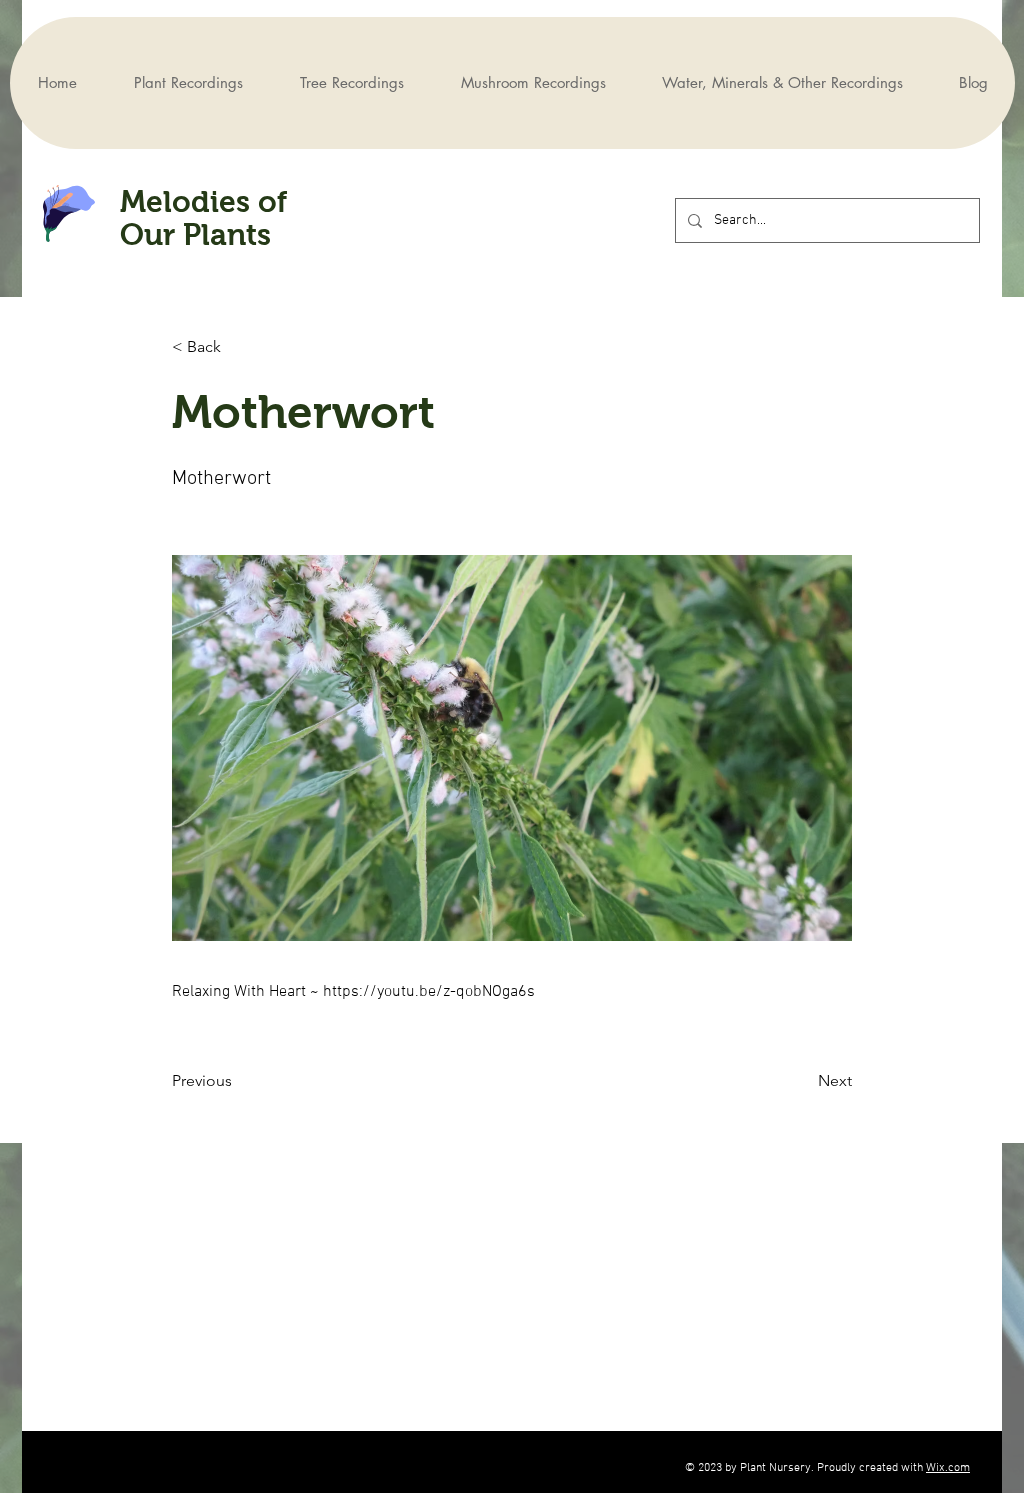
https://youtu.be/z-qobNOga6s (429, 992)
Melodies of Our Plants (203, 218)
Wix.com (948, 1468)
